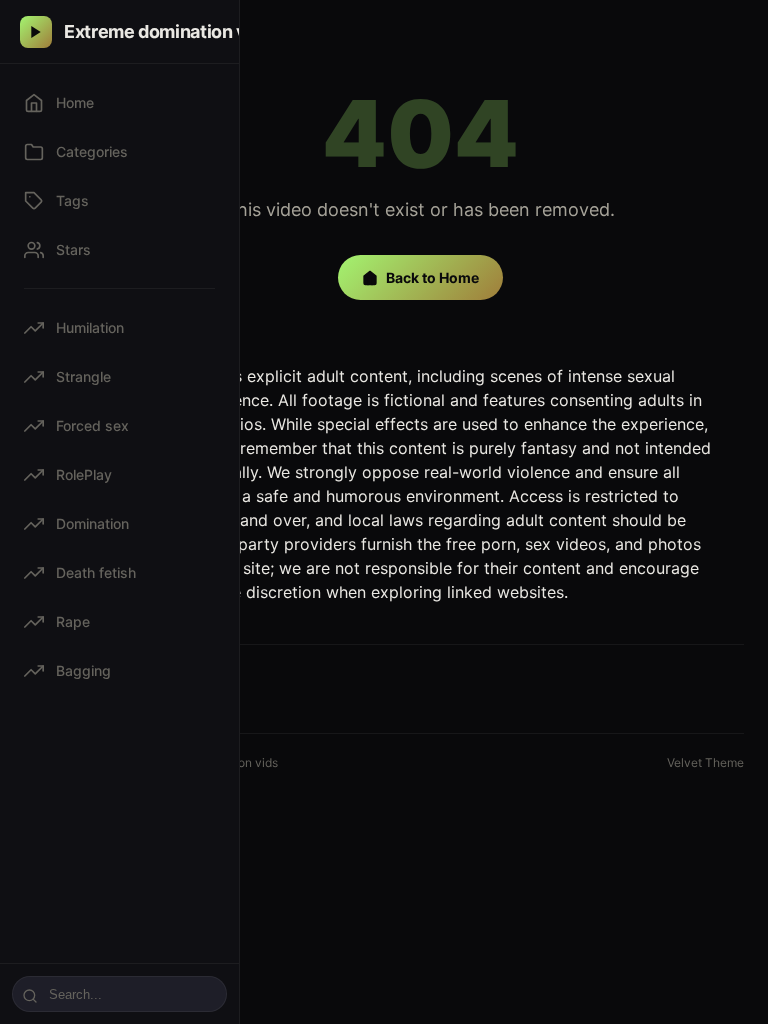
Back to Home (432, 277)
